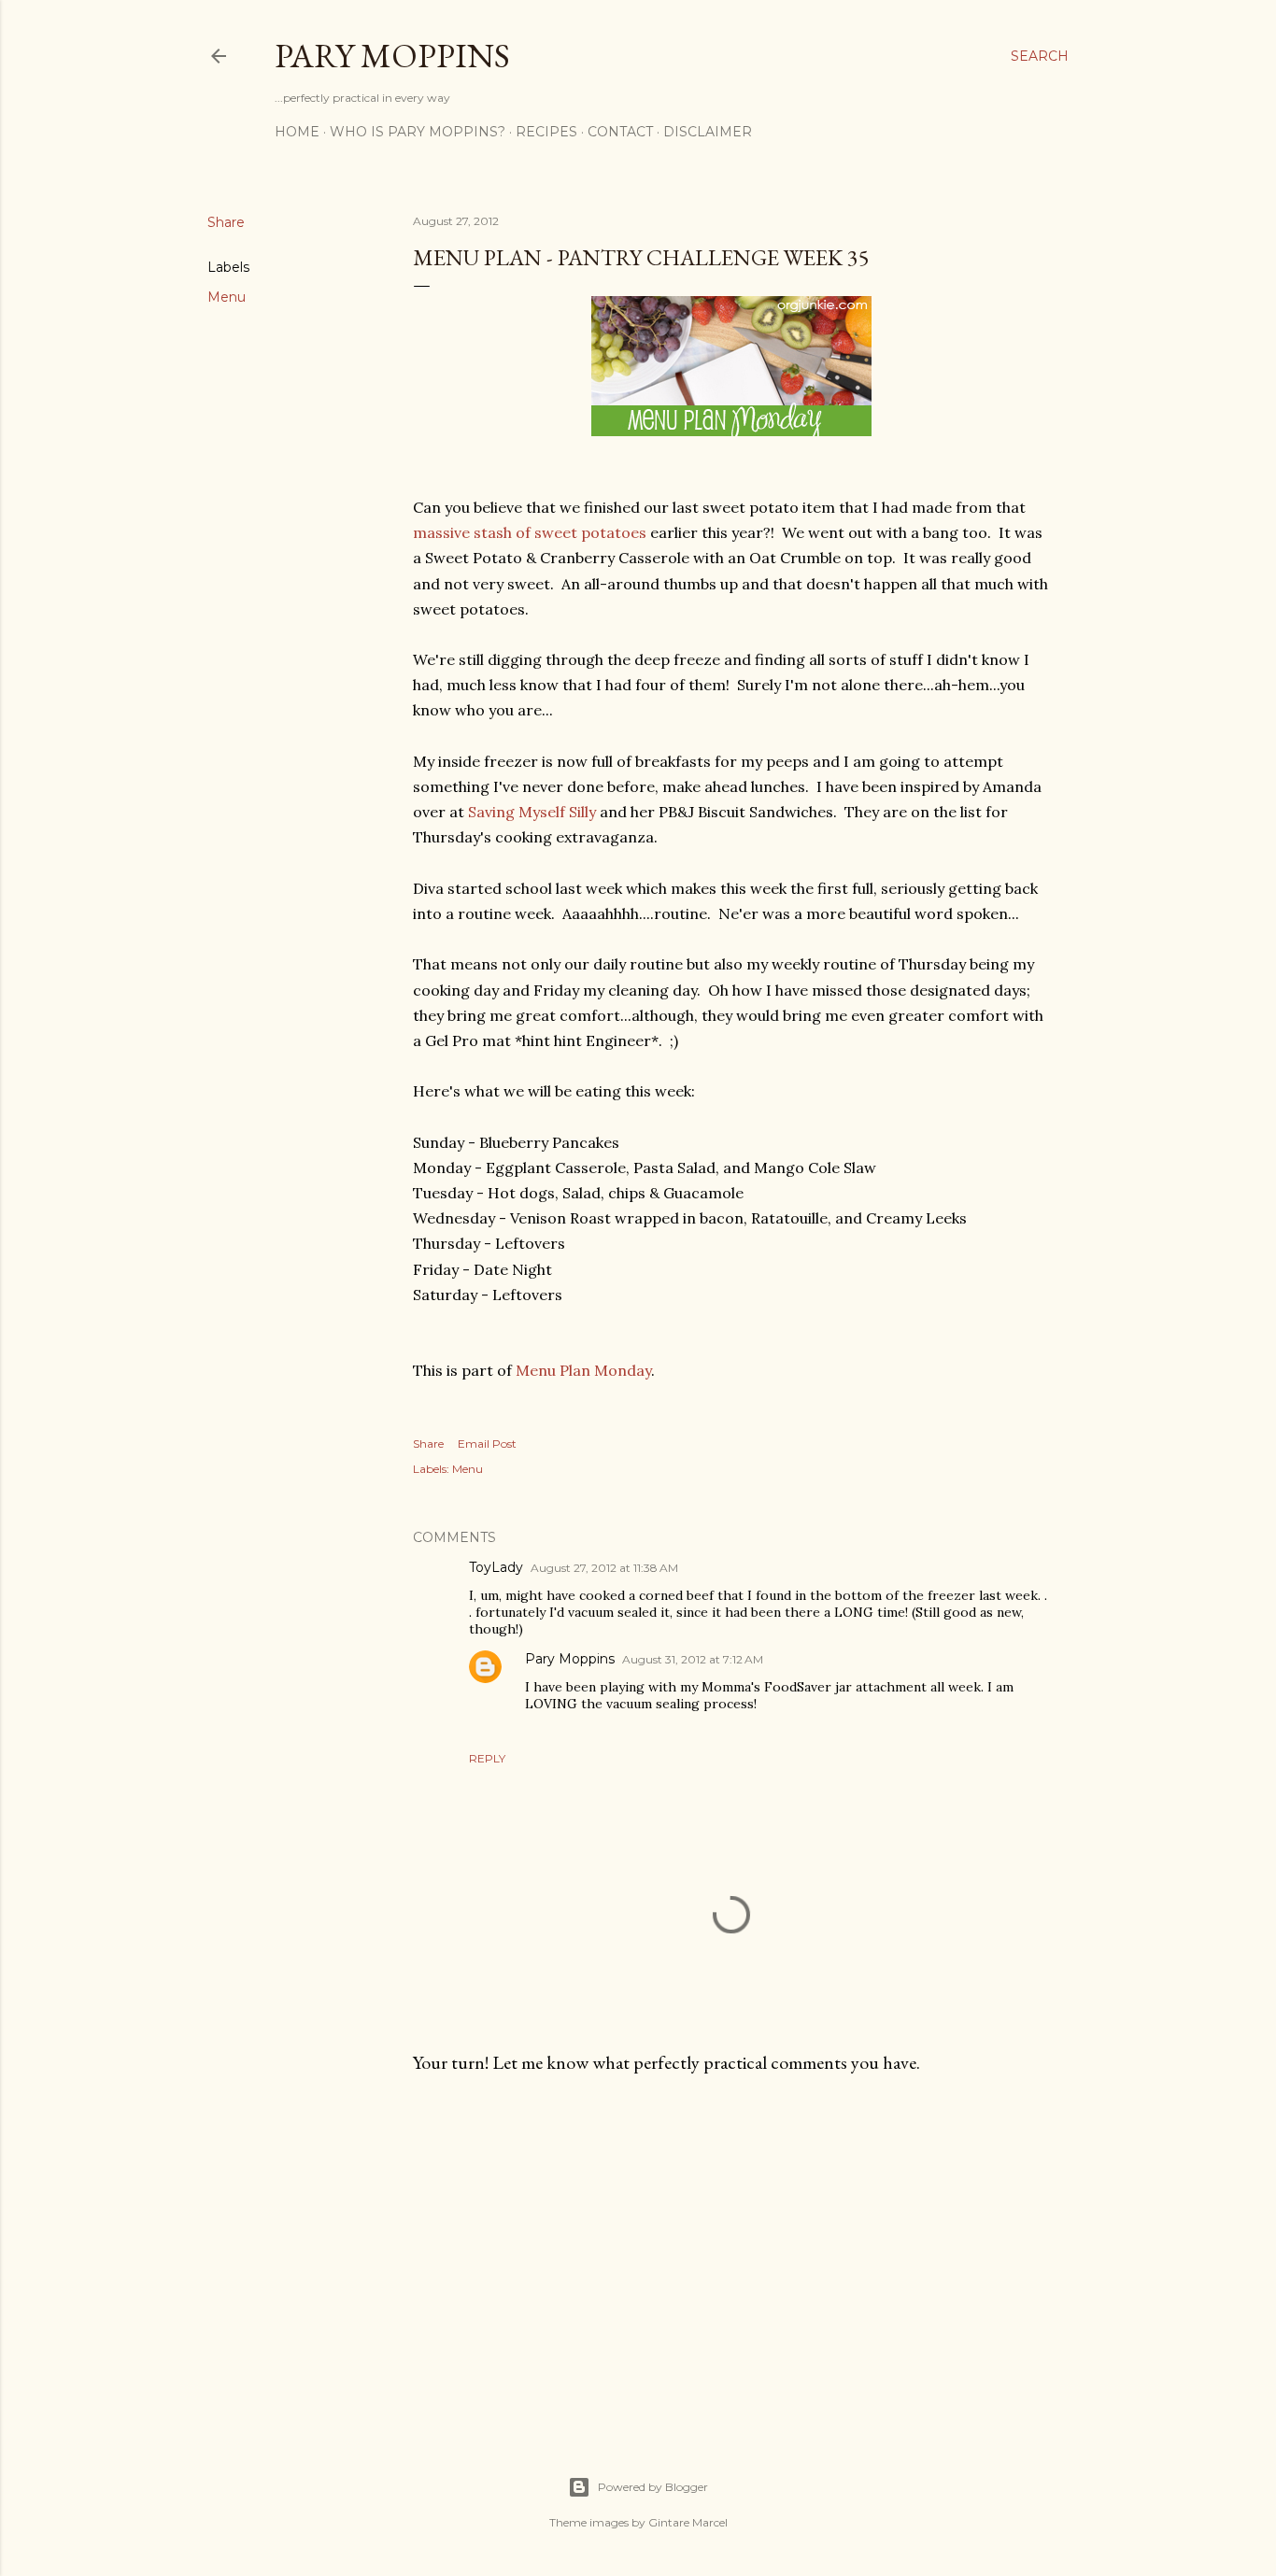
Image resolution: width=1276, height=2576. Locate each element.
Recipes (546, 132)
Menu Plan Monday (583, 1370)
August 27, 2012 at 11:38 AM (604, 1568)
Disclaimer (708, 132)
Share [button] (226, 222)
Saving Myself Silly (532, 812)
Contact (620, 132)
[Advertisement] (731, 2252)
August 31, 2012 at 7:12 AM (693, 1659)
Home (297, 132)
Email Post (487, 1444)
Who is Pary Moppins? (418, 132)
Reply (487, 1758)
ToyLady (496, 1567)
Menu (227, 297)
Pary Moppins (392, 56)
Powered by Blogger (653, 2487)
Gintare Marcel (688, 2522)
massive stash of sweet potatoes (530, 532)
